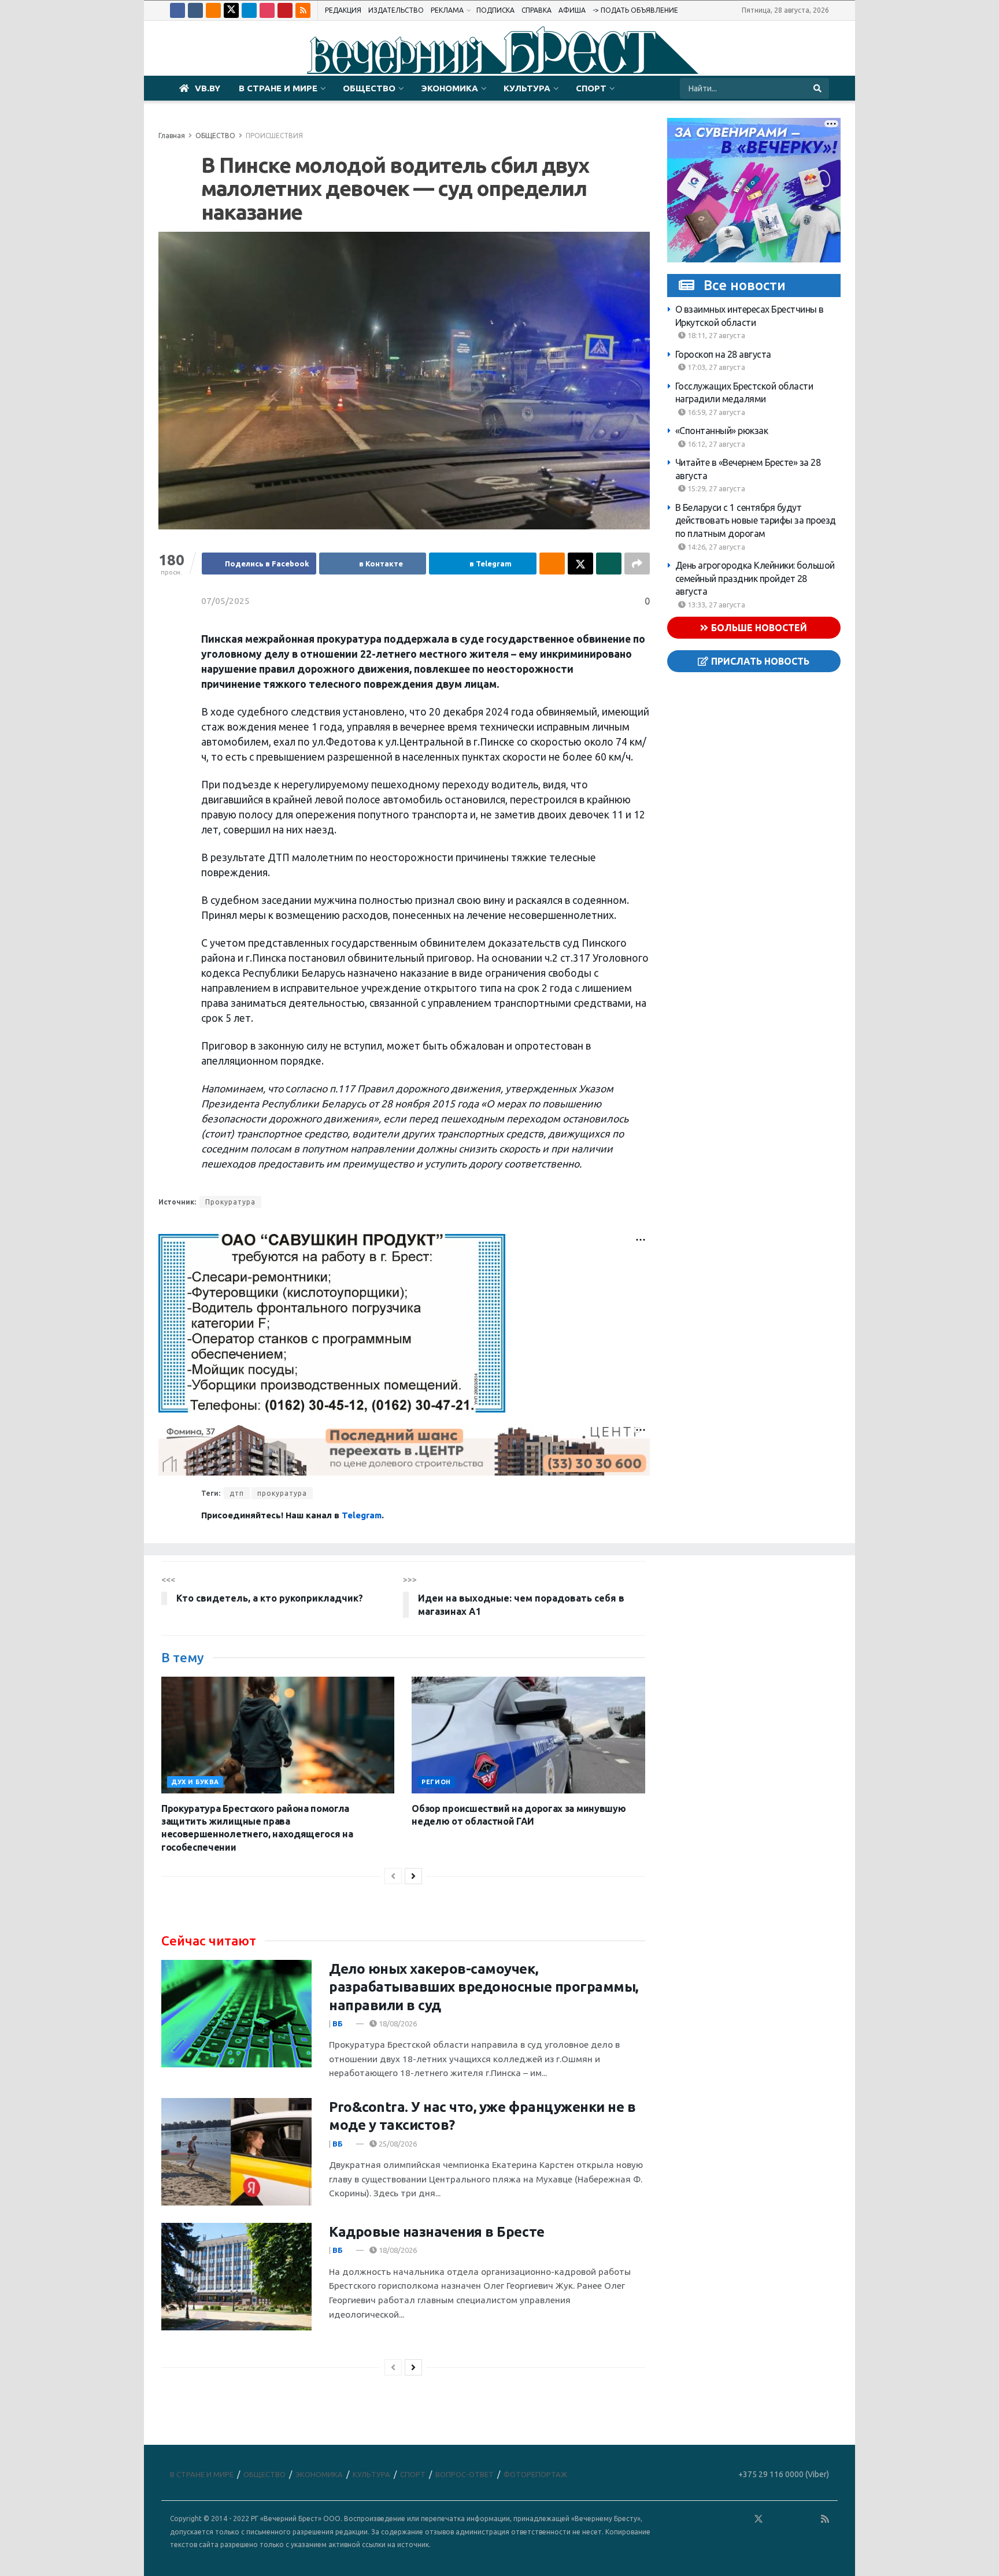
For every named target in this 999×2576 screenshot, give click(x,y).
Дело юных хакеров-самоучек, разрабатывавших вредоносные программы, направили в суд (484, 1987)
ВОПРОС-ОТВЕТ (465, 2474)
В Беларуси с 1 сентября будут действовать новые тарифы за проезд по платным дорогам (756, 520)
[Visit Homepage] (499, 49)
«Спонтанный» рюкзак (722, 431)
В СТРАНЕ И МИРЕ (278, 88)
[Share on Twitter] (580, 564)
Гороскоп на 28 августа (723, 354)
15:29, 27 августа (715, 488)
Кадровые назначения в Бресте (437, 2232)
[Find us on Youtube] (285, 10)
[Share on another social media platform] (637, 564)
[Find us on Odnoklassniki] (213, 10)
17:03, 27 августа (715, 367)
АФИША (572, 10)
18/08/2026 (397, 2023)
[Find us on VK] (195, 10)
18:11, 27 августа (715, 335)
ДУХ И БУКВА (195, 1782)
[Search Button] (818, 88)
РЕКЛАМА (447, 10)
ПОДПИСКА (495, 10)
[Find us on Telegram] (249, 10)
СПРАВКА (536, 10)
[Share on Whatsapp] (609, 564)
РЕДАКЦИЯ (343, 10)
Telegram (362, 1515)
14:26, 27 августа (715, 547)
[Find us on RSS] (303, 10)
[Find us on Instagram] (267, 10)
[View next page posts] (413, 1876)
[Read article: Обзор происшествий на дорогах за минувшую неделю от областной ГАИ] (528, 1735)
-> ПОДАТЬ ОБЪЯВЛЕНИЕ (635, 10)
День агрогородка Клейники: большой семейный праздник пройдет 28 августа (755, 578)
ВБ (338, 2023)
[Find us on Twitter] (231, 10)
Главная (172, 136)
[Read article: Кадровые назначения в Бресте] (236, 2277)
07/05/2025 (225, 601)
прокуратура (282, 1493)
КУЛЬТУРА (527, 88)
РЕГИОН (436, 1782)
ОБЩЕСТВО (369, 88)
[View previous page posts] (393, 1876)
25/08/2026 (397, 2144)
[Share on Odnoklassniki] (552, 564)
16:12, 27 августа (715, 444)
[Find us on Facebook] (177, 10)
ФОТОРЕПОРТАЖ (535, 2474)
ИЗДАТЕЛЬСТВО (396, 10)
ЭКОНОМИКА (449, 88)
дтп (237, 1493)
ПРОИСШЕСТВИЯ (274, 136)
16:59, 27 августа (715, 412)
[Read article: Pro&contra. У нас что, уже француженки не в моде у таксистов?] (236, 2152)
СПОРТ (591, 88)
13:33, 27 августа (715, 605)
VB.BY (208, 88)
